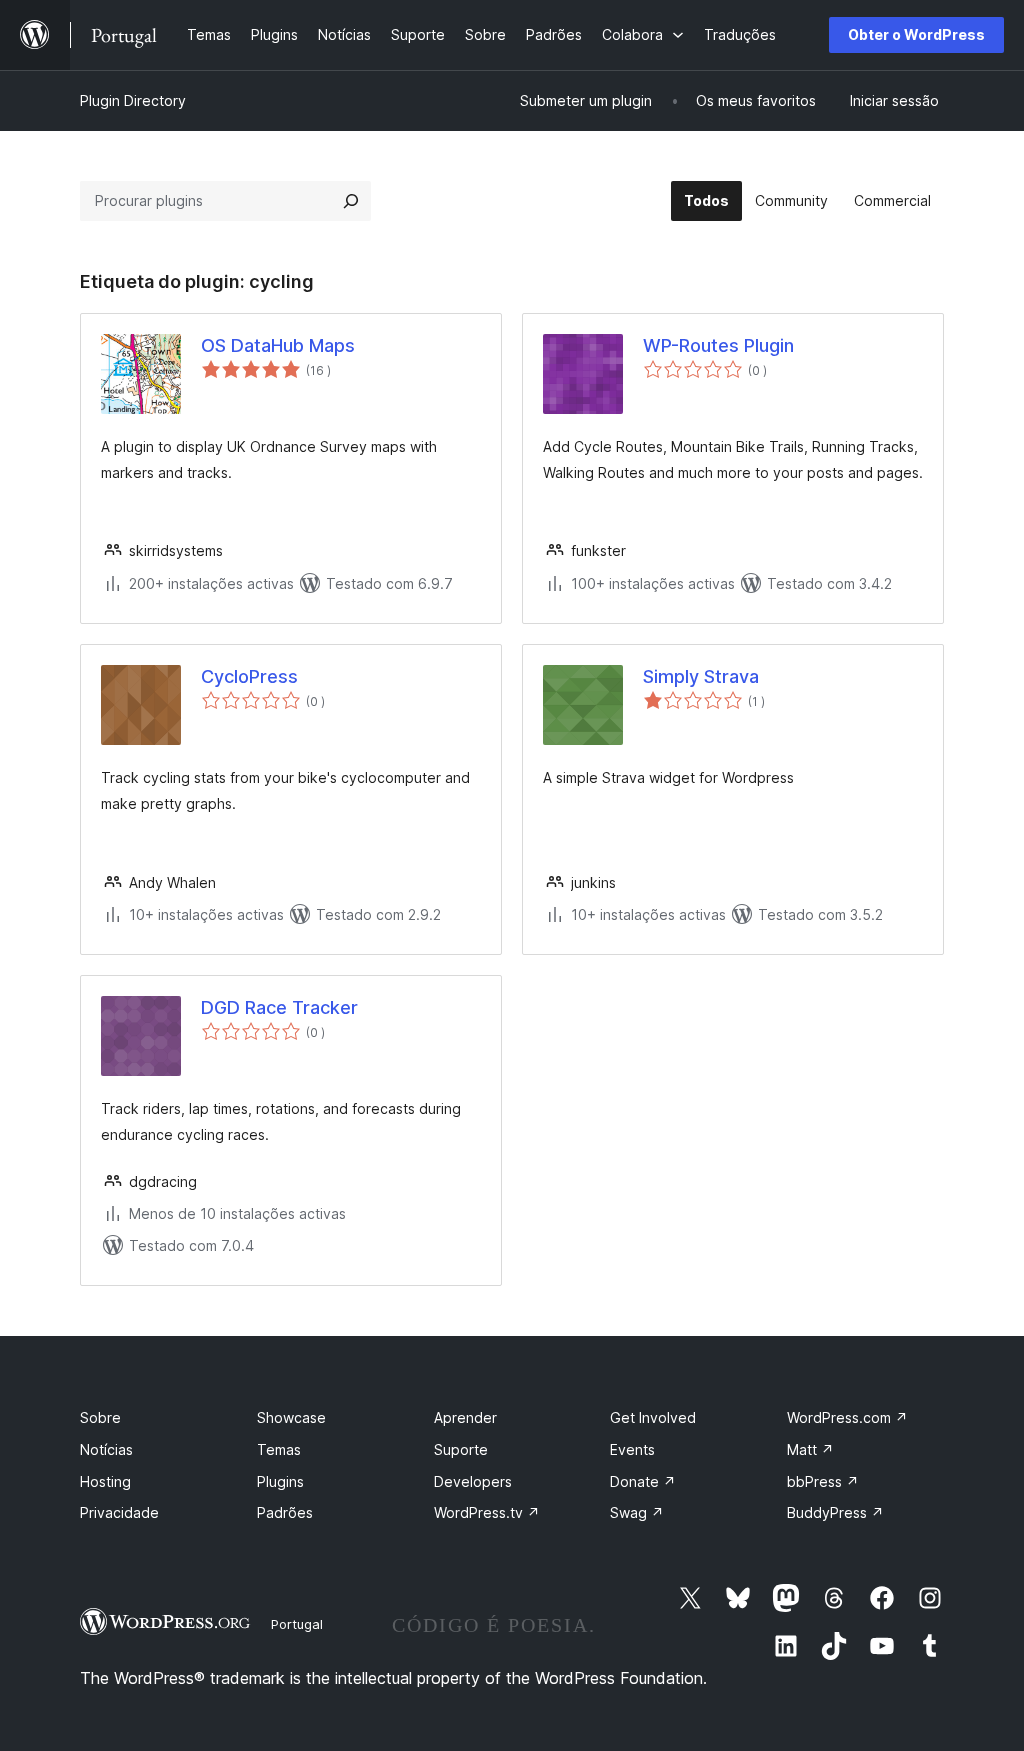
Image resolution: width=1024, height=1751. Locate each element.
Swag (637, 1512)
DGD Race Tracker (279, 1007)
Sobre (100, 1417)
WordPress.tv (487, 1512)
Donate (643, 1481)
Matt (810, 1449)
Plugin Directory (133, 100)
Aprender (465, 1417)
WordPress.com (847, 1417)
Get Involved (653, 1417)
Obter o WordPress (916, 34)
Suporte (461, 1449)
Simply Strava (701, 676)
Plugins (280, 1481)
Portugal (297, 1624)
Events (632, 1449)
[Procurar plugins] (351, 201)
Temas (279, 1449)
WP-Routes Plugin (718, 345)
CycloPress (249, 676)
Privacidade (119, 1512)
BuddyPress (835, 1512)
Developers (473, 1481)
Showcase (291, 1417)
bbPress (823, 1481)
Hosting (105, 1481)
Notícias (106, 1449)
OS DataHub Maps (278, 345)
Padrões (285, 1512)
